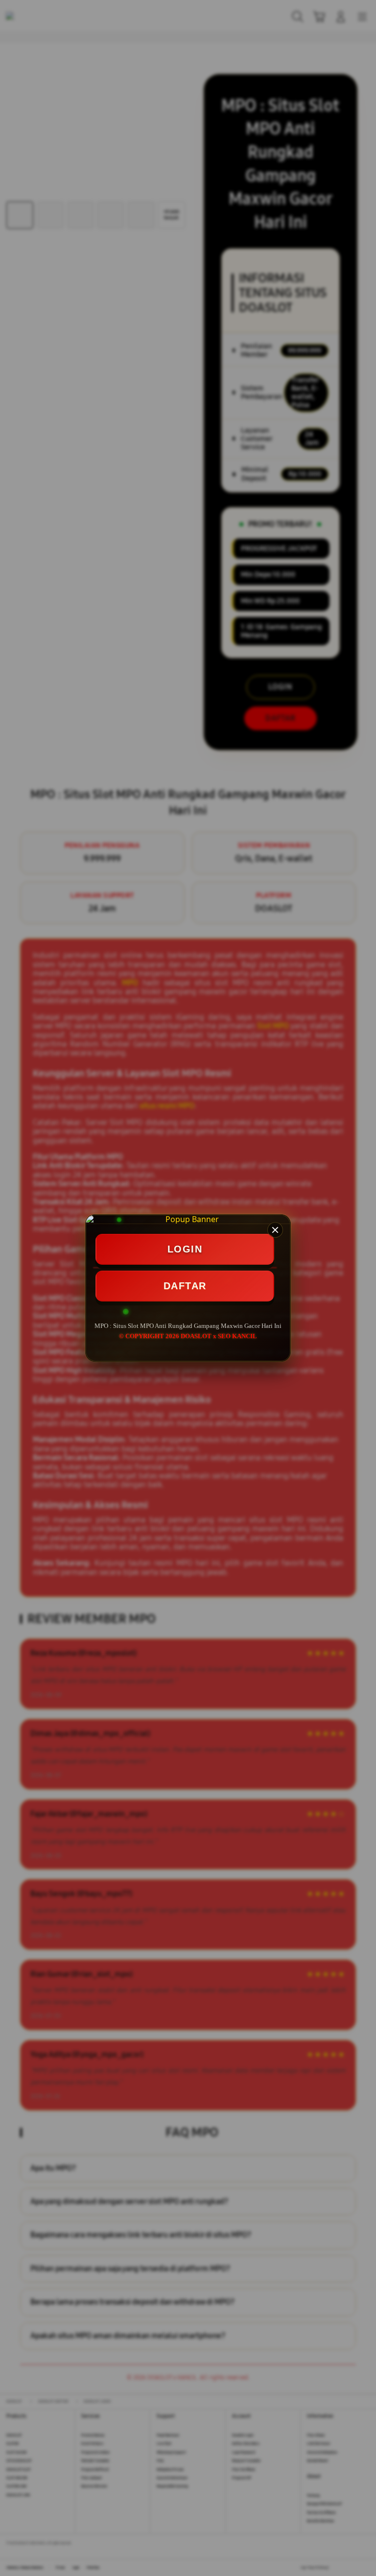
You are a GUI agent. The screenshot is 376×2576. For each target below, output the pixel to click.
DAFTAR (185, 1286)
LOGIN (185, 1249)
